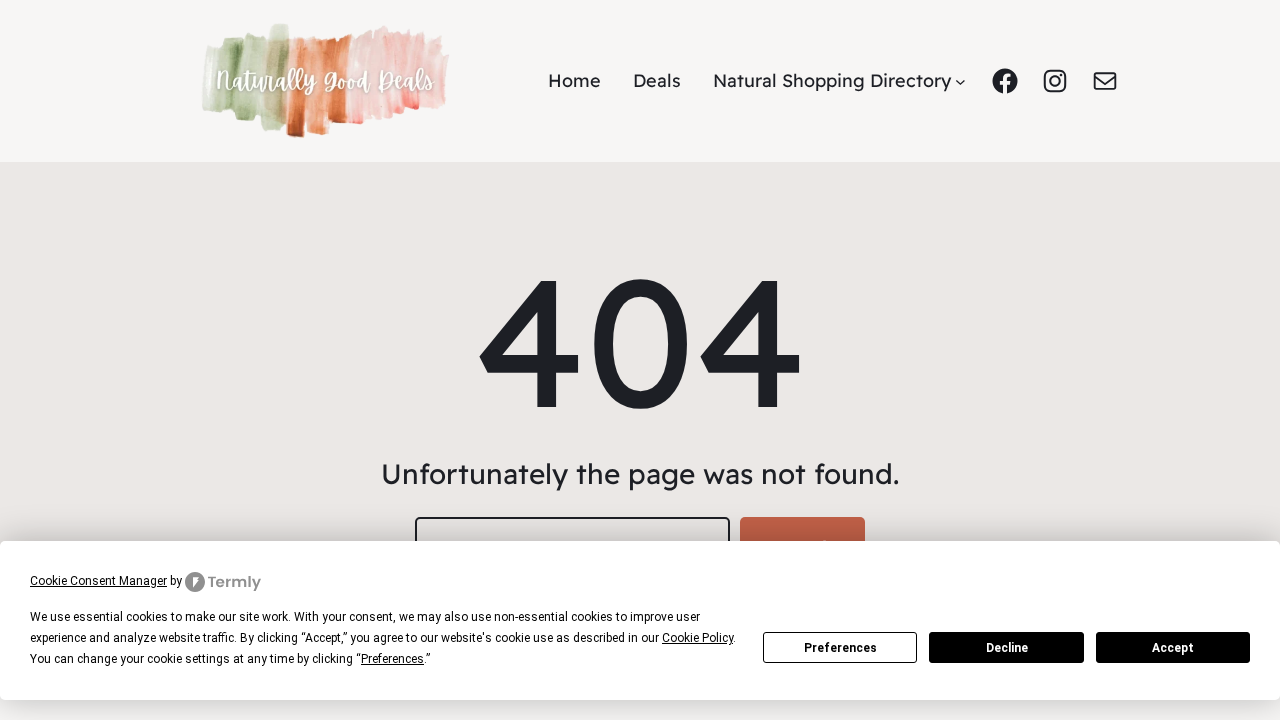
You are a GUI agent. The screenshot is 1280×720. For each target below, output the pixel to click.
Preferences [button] (392, 659)
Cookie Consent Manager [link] (98, 581)
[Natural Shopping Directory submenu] (960, 81)
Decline (1007, 648)
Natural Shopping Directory (832, 80)
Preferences (840, 648)
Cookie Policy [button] (697, 638)
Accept (1173, 648)
